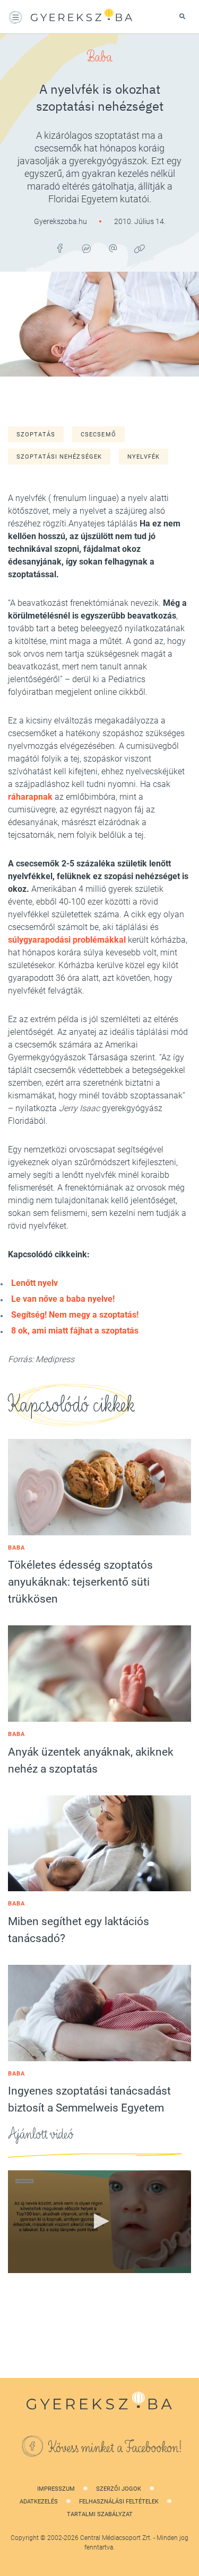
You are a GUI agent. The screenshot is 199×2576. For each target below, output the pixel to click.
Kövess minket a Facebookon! (115, 2448)
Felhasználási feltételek (119, 2502)
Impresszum (56, 2489)
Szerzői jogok (119, 2489)
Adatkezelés (39, 2502)
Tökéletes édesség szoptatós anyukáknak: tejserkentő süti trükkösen (80, 1582)
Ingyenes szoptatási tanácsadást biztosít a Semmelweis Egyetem (89, 2099)
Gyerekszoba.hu (61, 221)
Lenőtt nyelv (34, 1283)
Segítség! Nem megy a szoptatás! (75, 1315)
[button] (100, 2221)
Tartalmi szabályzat (100, 2514)
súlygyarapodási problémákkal (67, 940)
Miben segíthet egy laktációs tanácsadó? (79, 1930)
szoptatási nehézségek (59, 457)
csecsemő (98, 435)
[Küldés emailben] (113, 248)
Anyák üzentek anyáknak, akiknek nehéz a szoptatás (91, 1760)
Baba (99, 57)
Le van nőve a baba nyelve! (63, 1299)
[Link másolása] (140, 248)
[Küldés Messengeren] (86, 248)
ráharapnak (30, 797)
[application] (99, 2222)
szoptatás (36, 435)
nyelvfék (144, 457)
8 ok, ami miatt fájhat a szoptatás (75, 1331)
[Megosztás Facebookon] (60, 248)
